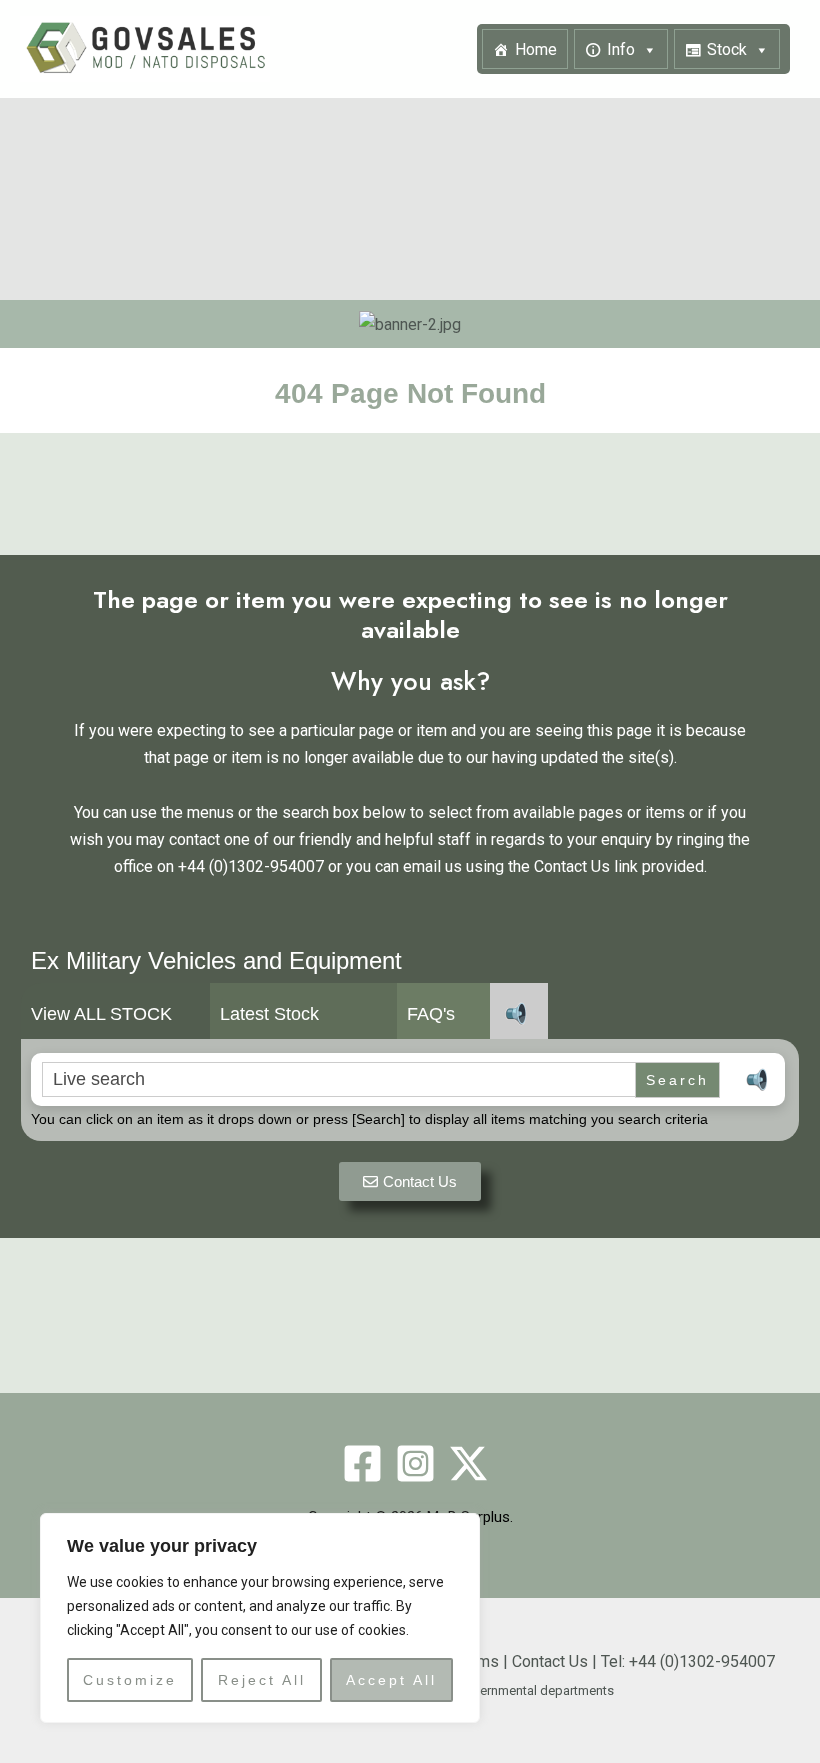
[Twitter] (468, 1463)
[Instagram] (415, 1463)
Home (536, 49)
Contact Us (550, 1661)
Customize (130, 1680)
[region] (260, 1618)
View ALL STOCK (101, 1014)
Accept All (391, 1680)
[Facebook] (362, 1463)
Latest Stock (269, 1014)
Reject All (262, 1680)
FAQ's (431, 1014)
